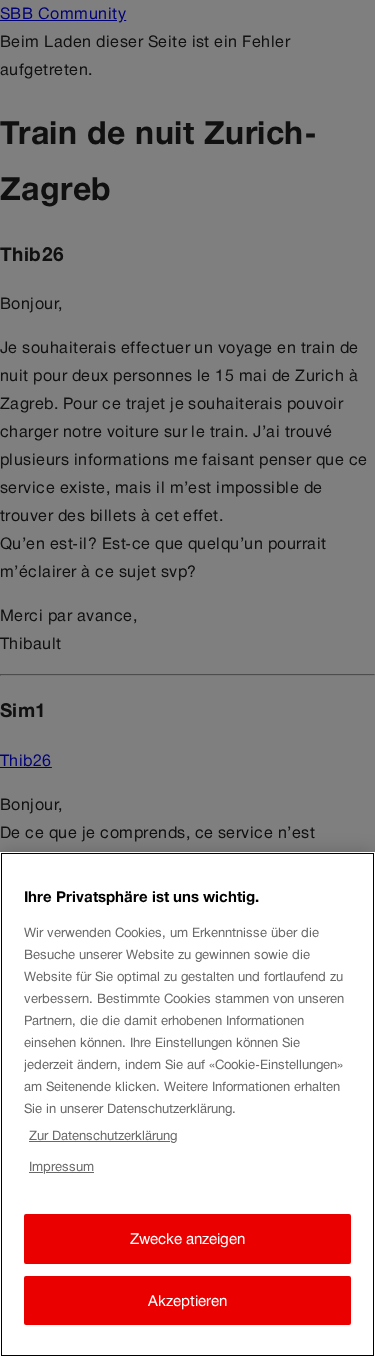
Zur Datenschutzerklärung (103, 1135)
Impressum (61, 1166)
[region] (187, 1104)
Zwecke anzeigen (187, 1238)
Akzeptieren (187, 1300)
